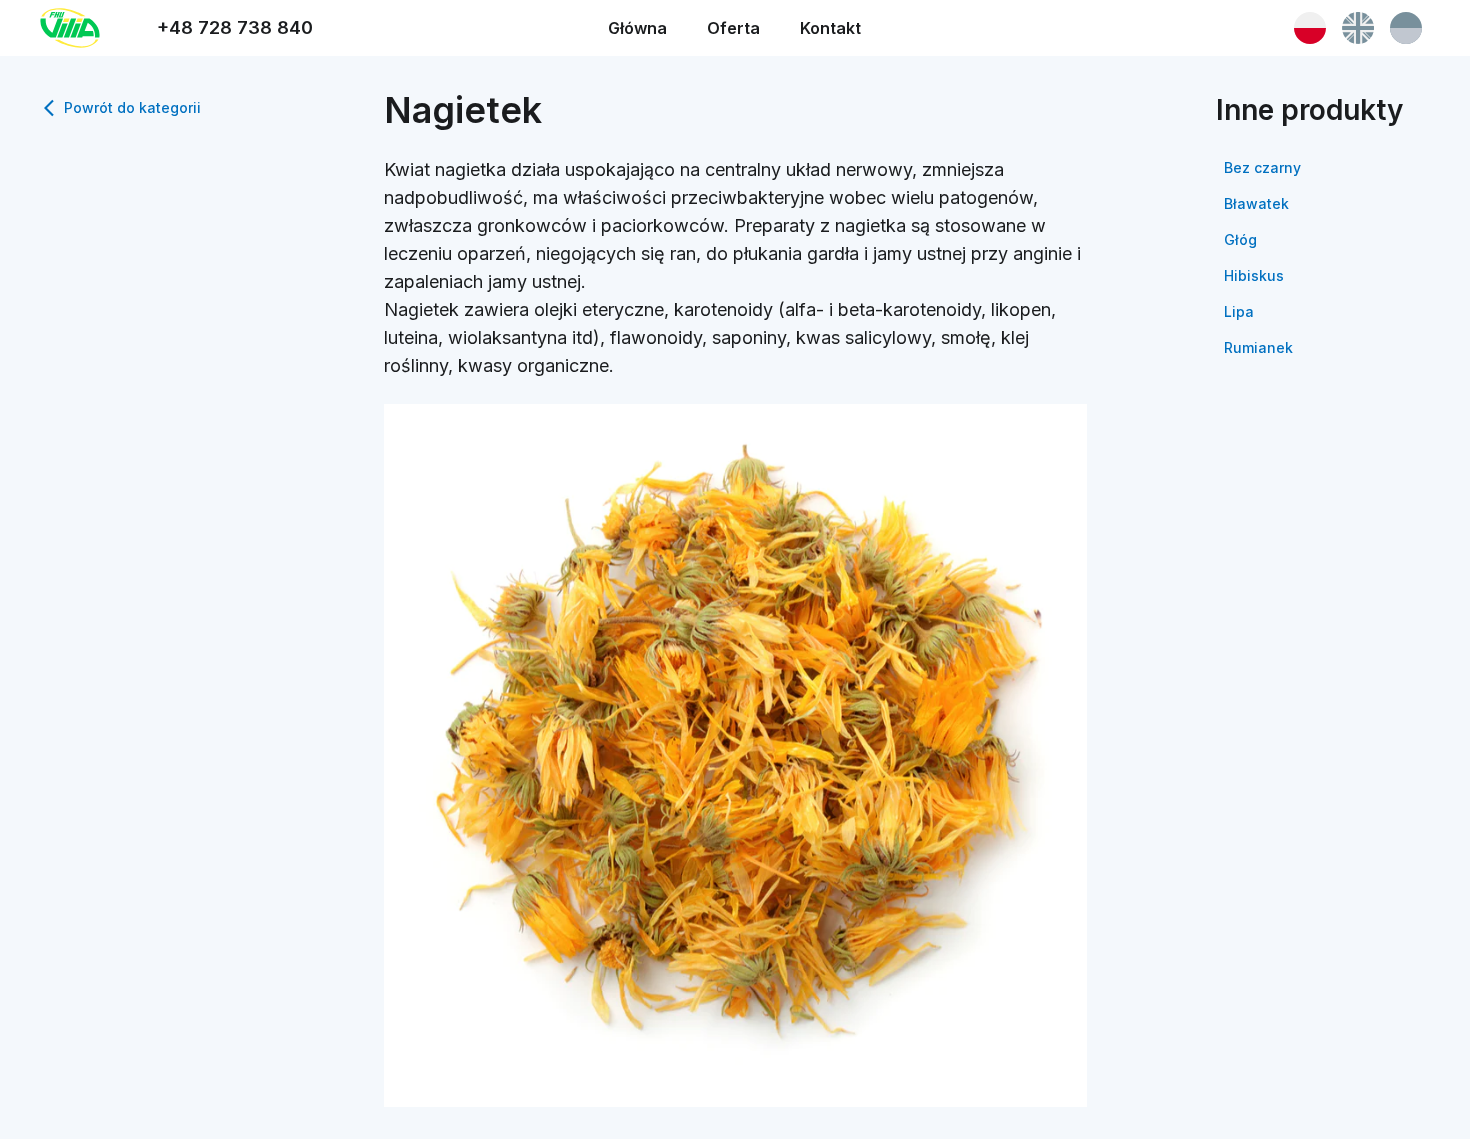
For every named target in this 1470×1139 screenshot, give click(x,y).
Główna (637, 28)
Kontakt (830, 28)
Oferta (733, 28)
